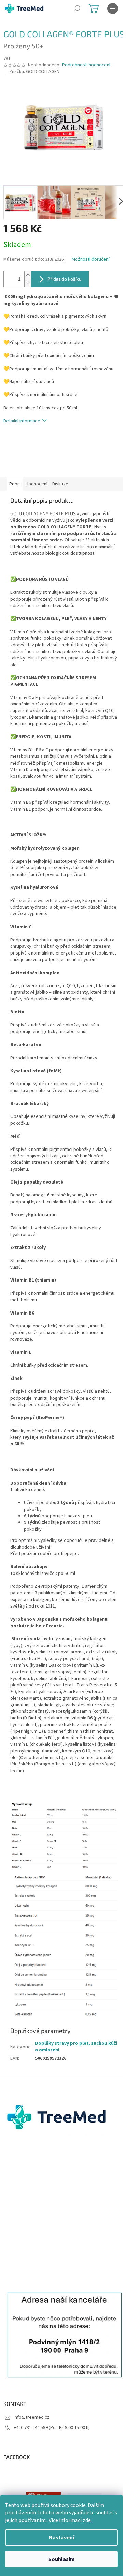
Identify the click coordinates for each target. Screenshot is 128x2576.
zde (87, 2520)
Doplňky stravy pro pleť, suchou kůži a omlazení (76, 2047)
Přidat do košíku (65, 279)
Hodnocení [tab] (37, 484)
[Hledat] (77, 9)
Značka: (34, 72)
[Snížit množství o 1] (28, 283)
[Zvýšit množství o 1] (28, 275)
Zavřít (39, 441)
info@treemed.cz (32, 2417)
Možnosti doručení (91, 259)
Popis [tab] (15, 484)
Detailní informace (22, 421)
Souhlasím (62, 2559)
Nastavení (61, 2538)
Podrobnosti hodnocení (86, 65)
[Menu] (113, 9)
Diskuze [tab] (60, 484)
